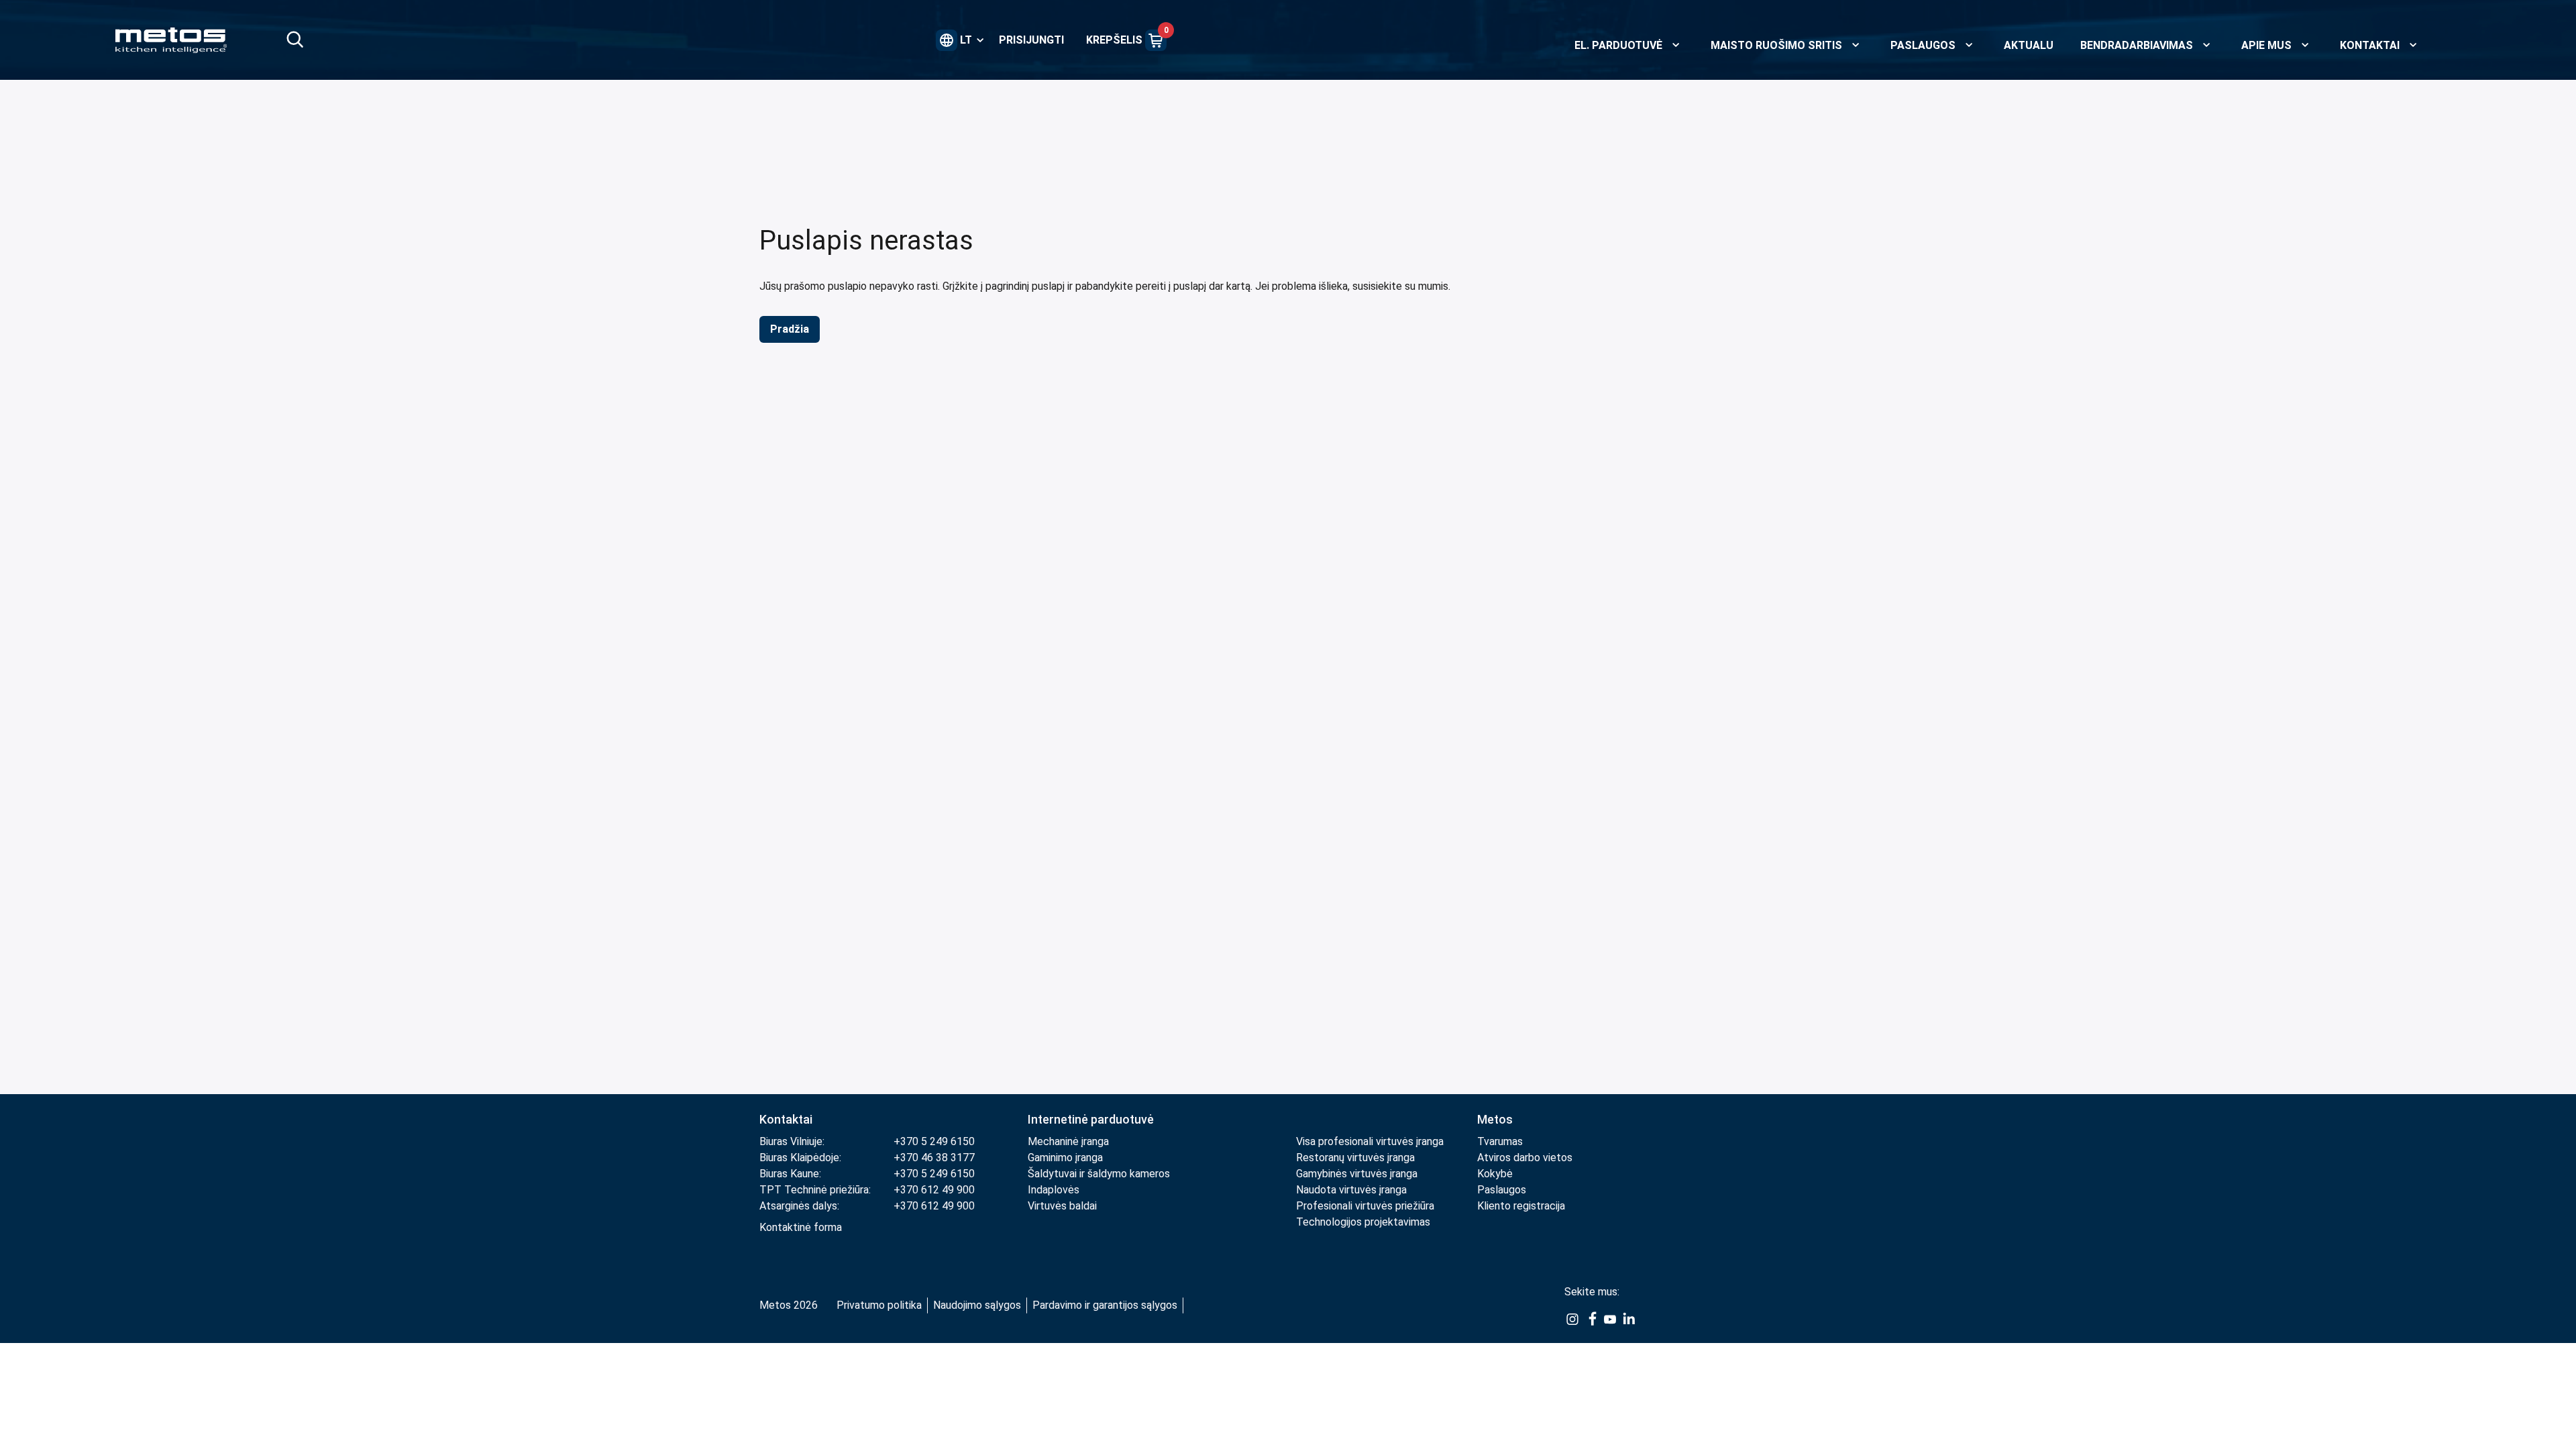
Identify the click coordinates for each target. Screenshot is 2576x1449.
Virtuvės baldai (1062, 1206)
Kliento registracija (1521, 1206)
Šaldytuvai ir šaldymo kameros (1099, 1174)
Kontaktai (786, 1119)
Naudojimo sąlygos (977, 1305)
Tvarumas (1500, 1141)
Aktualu (2029, 45)
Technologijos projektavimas (1363, 1222)
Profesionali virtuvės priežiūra (1365, 1206)
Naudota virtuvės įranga (1351, 1190)
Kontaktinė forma (801, 1227)
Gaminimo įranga (1065, 1158)
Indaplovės (1054, 1190)
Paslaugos (1502, 1190)
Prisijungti (1031, 40)
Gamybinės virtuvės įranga (1357, 1174)
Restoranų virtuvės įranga (1357, 1158)
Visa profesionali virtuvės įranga (1370, 1141)
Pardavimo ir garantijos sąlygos (1105, 1305)
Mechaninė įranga (1068, 1141)
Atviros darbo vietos (1525, 1158)
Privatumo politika (879, 1305)
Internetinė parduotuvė (1091, 1119)
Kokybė (1495, 1174)
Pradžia (790, 329)
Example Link (1572, 1320)
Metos (1495, 1119)
